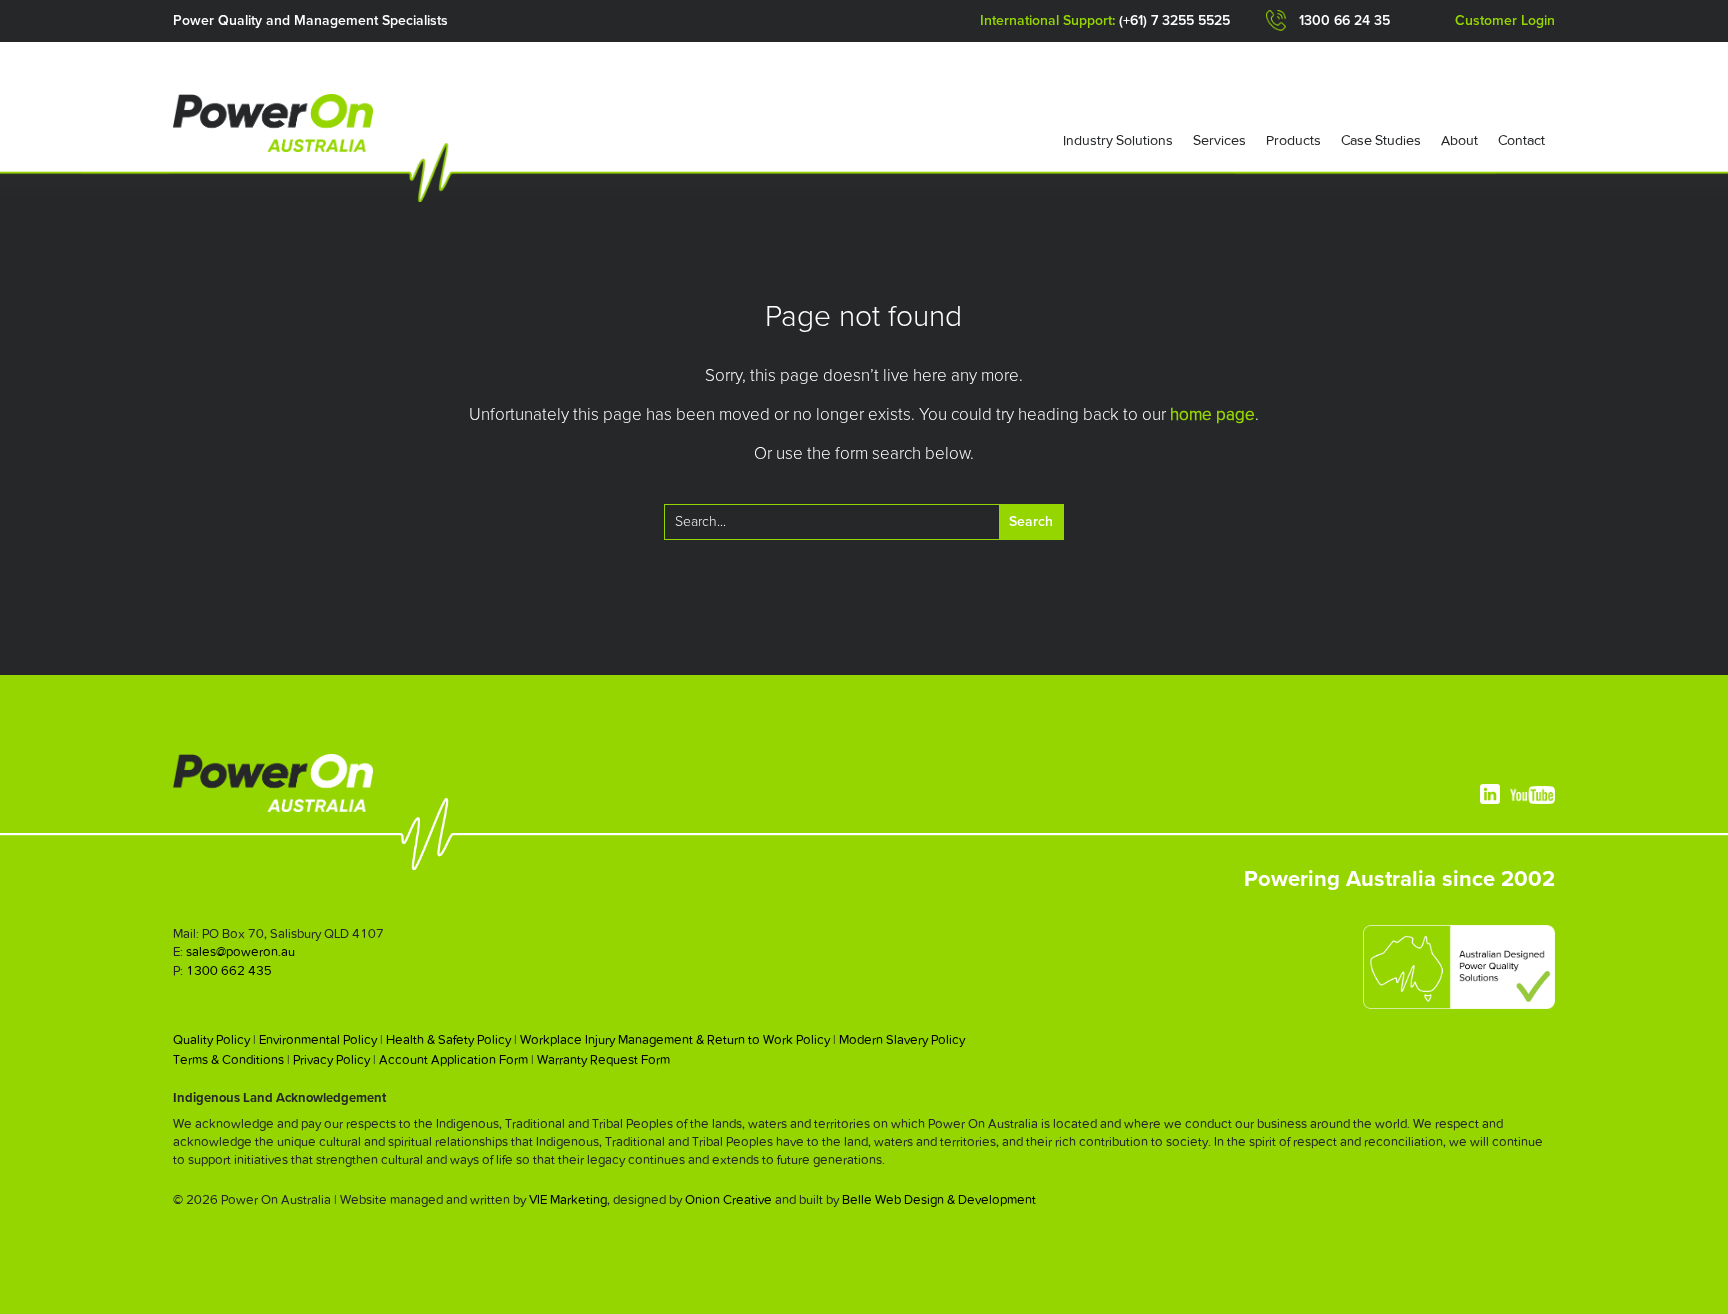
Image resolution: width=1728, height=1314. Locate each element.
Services (1219, 140)
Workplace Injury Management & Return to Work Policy (675, 1039)
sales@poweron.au (240, 951)
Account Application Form (453, 1059)
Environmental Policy (318, 1039)
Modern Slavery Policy (902, 1039)
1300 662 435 (229, 970)
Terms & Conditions (228, 1059)
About (1459, 140)
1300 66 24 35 (1344, 21)
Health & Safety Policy (448, 1039)
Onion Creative (728, 1199)
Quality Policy (211, 1039)
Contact (1521, 140)
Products (1293, 140)
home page (1212, 415)
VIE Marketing (568, 1199)
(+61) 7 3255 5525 (1174, 21)
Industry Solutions (1118, 140)
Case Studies (1381, 140)
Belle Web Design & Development (939, 1199)
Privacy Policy (331, 1059)
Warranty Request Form (603, 1059)
